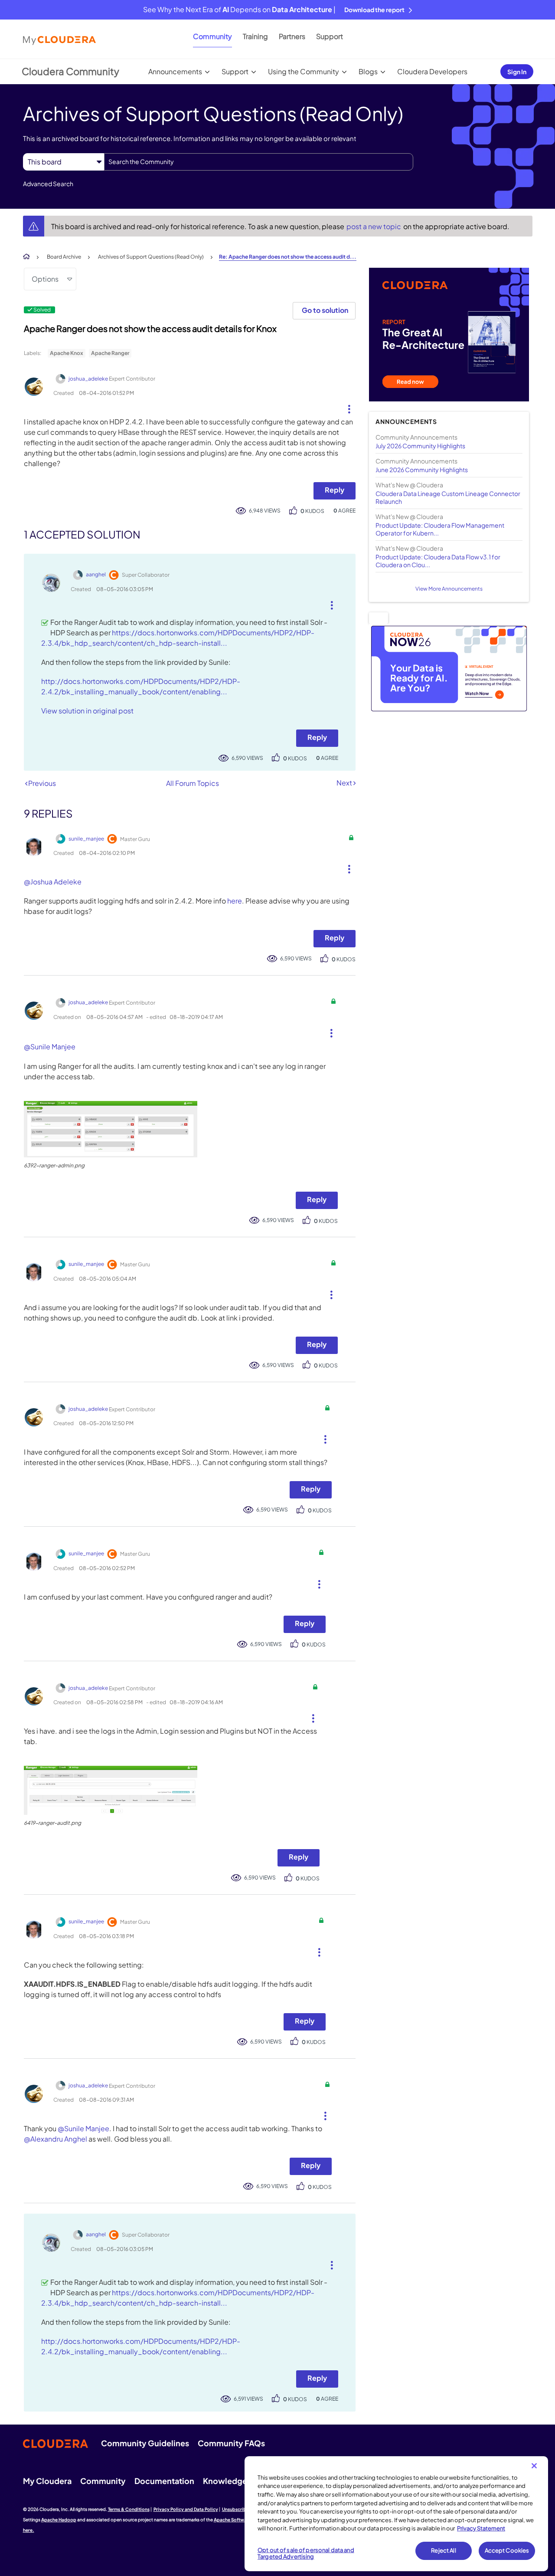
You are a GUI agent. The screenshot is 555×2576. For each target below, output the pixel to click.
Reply (335, 490)
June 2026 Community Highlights (422, 470)
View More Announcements (449, 589)
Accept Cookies (507, 2550)
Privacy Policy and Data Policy (186, 2509)
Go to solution (325, 310)
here (235, 901)
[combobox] (259, 162)
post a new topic (374, 226)
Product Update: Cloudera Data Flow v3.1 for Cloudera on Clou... (438, 561)
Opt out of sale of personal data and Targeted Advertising (306, 2553)
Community (212, 36)
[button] (346, 407)
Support (330, 36)
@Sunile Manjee (50, 1046)
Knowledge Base (235, 2481)
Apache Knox (67, 353)
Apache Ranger (110, 353)
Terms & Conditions (129, 2509)
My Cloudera (47, 2481)
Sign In (517, 72)
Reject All (443, 2550)
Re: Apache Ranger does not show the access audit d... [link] (288, 257)
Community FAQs (231, 2443)
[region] (396, 2514)
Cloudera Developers (432, 71)
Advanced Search (48, 184)
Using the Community (304, 71)
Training (255, 36)
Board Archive (64, 257)
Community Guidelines (145, 2443)
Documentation (164, 2481)
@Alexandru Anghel (55, 2139)
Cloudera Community (70, 71)
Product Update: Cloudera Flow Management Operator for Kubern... (440, 529)
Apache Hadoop (59, 2520)
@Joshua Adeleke (53, 882)
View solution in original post (87, 711)
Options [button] (45, 279)
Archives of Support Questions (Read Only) (151, 257)
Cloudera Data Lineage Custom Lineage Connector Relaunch (448, 497)
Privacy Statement (481, 2528)
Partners (292, 36)
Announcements (175, 71)
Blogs (368, 71)
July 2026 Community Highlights (420, 446)
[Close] (534, 2466)
